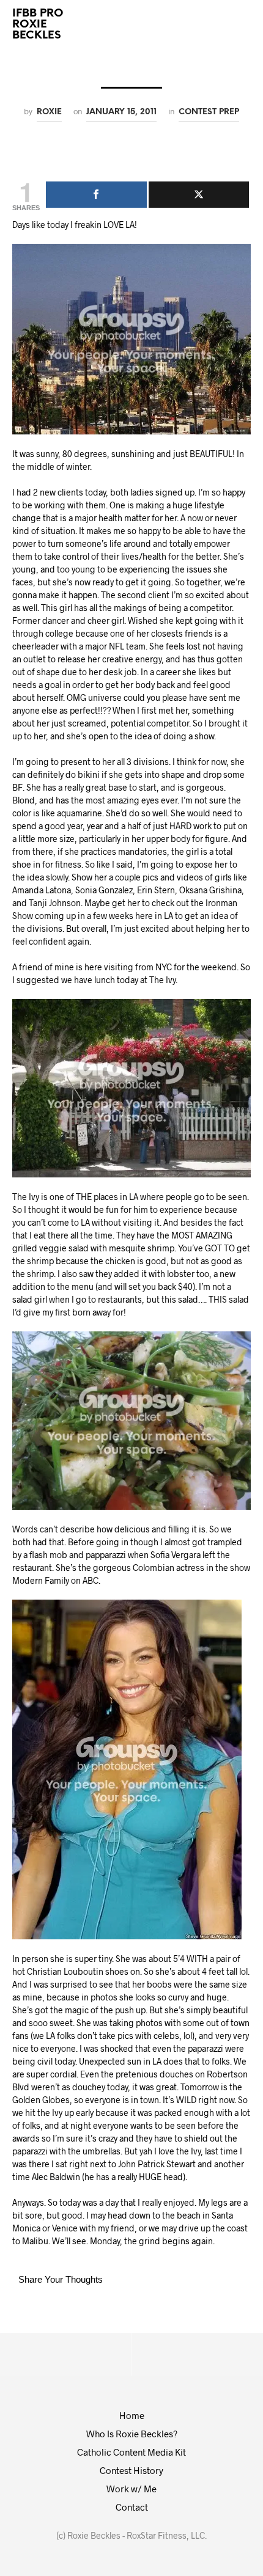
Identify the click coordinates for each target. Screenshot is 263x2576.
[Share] (96, 195)
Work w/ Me (131, 2489)
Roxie (49, 112)
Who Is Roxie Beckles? (132, 2434)
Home (132, 2415)
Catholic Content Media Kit (131, 2452)
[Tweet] (199, 195)
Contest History (131, 2470)
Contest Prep (209, 112)
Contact (132, 2507)
